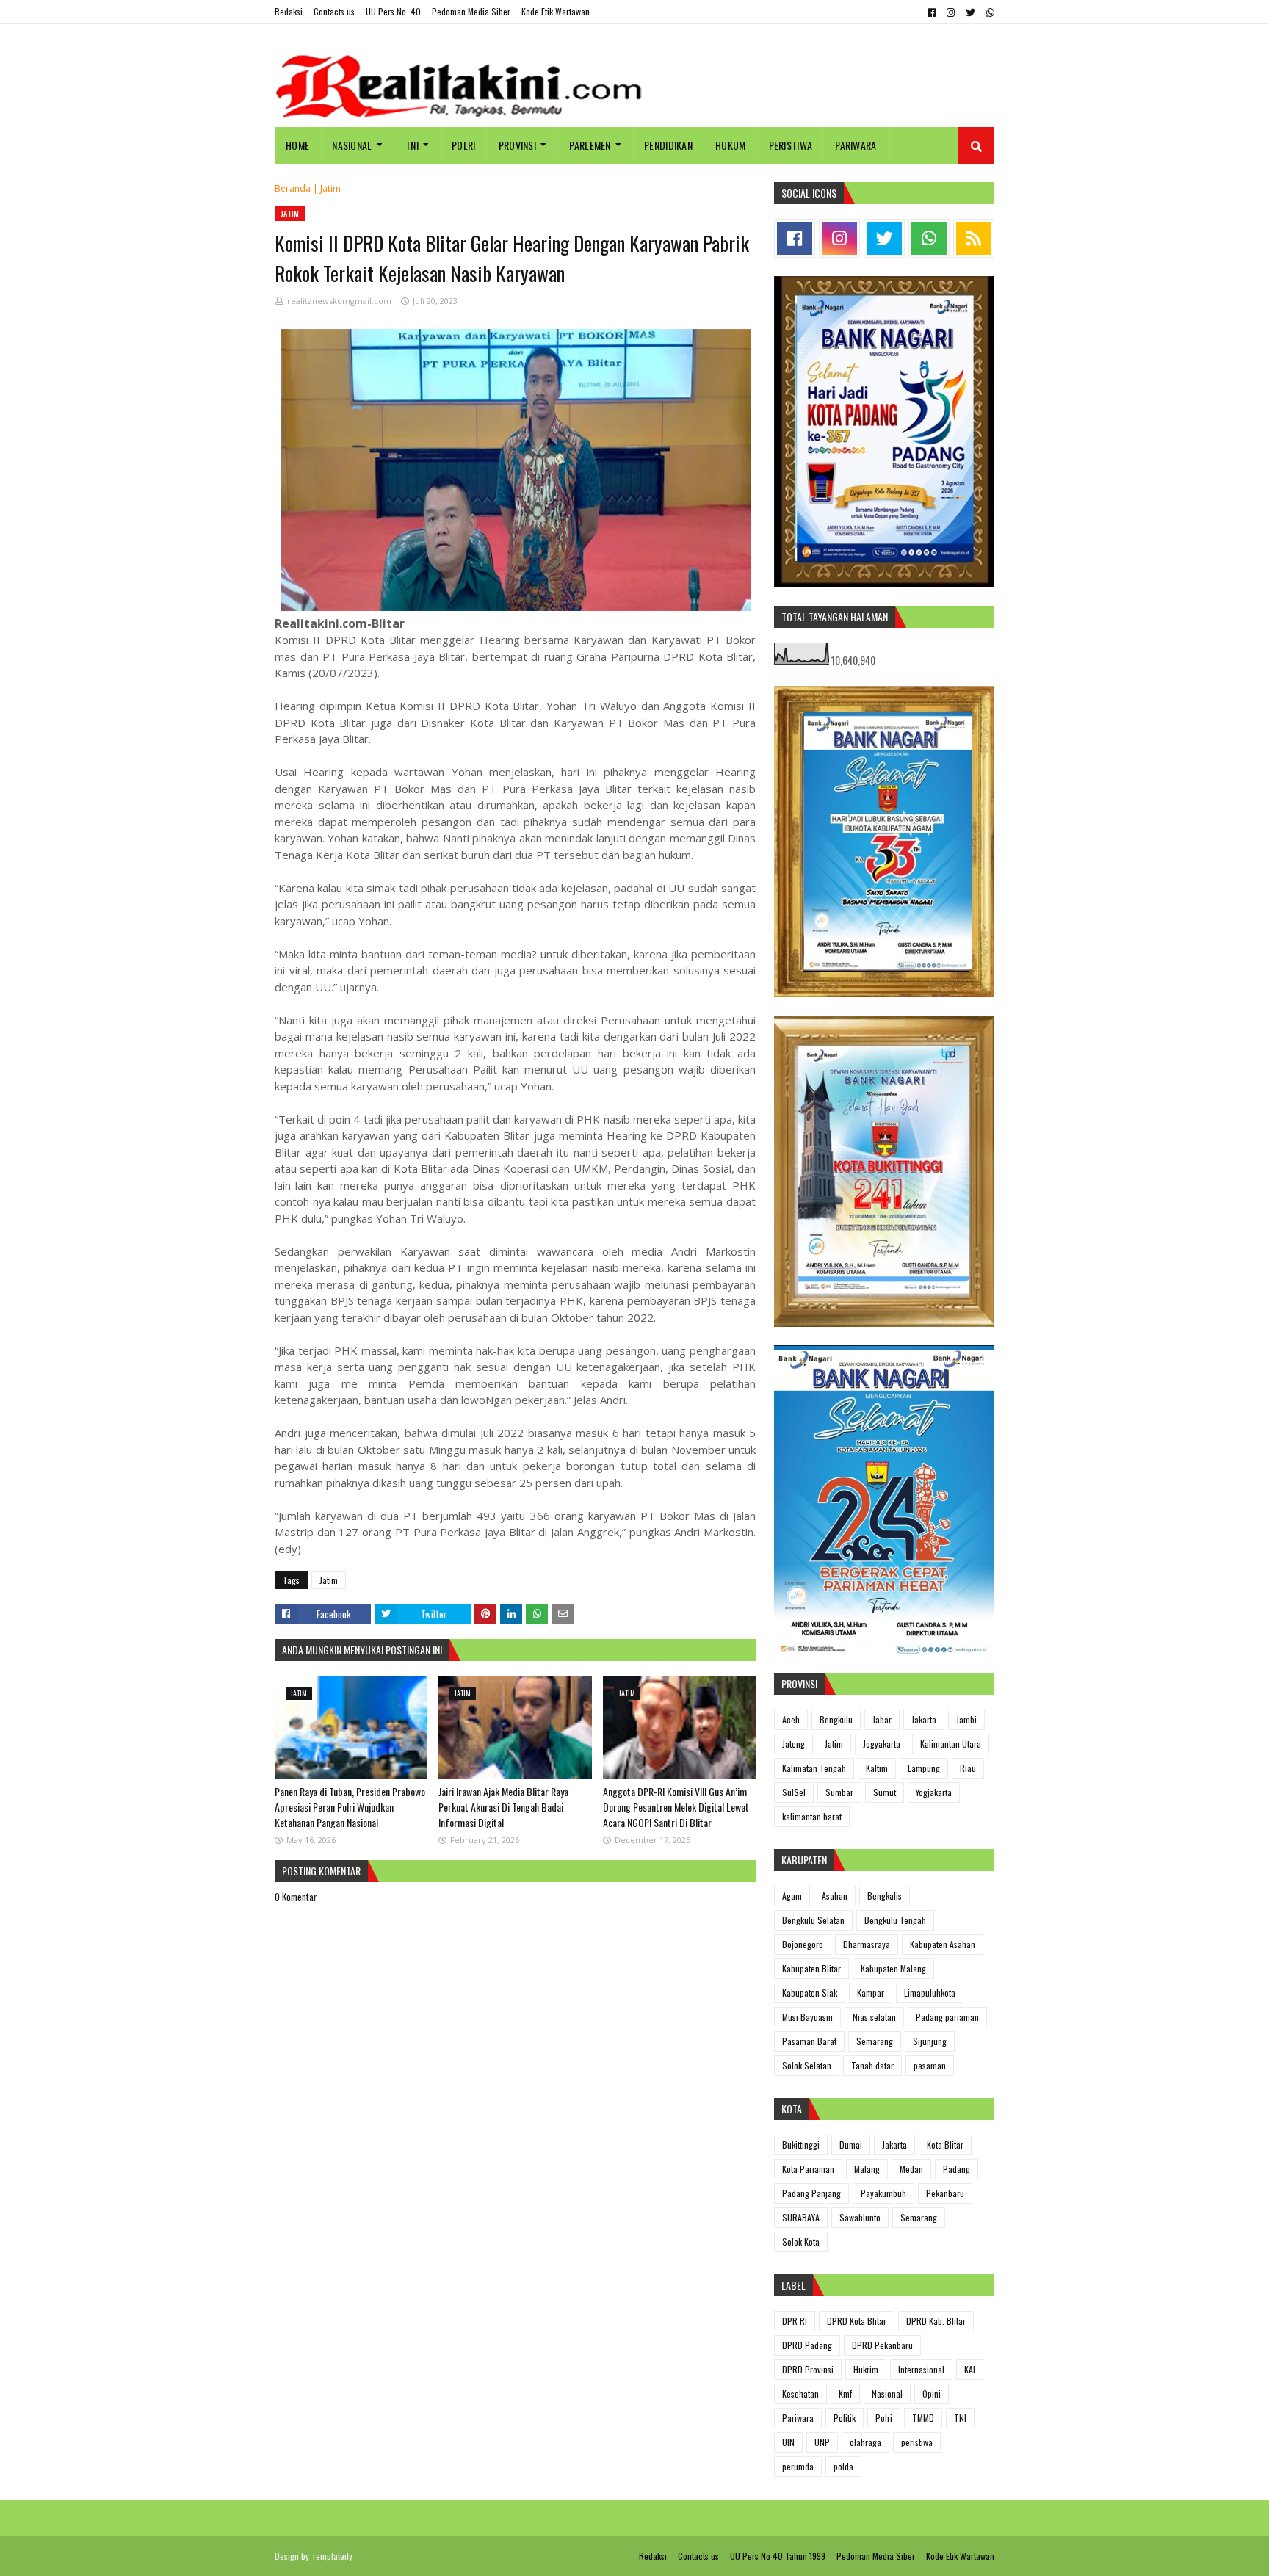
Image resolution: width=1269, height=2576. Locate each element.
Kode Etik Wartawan (556, 11)
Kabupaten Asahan (943, 1944)
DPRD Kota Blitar (857, 2321)
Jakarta (924, 1719)
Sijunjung (930, 2041)
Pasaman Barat (809, 2041)
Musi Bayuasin (807, 2017)
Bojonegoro (803, 1944)
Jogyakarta (882, 1744)
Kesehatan (800, 2394)
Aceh (791, 1719)
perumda (798, 2466)
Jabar (882, 1719)
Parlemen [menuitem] (590, 145)
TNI (960, 2418)
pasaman (930, 2065)
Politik (845, 2418)
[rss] (974, 238)
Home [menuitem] (297, 145)
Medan (911, 2169)
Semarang (875, 2041)
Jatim (330, 188)
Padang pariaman (947, 2017)
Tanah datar (872, 2065)
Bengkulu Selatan (813, 1920)
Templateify (332, 2556)
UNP (822, 2442)
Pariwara (798, 2418)
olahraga (865, 2442)
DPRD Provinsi (808, 2369)
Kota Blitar (945, 2145)
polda (843, 2466)
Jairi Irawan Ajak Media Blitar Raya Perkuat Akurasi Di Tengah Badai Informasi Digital (503, 1807)
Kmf (845, 2394)
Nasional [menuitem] (352, 145)
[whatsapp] (988, 12)
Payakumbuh (883, 2193)
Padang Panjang (811, 2193)
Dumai (851, 2145)
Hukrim (866, 2369)
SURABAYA (801, 2217)
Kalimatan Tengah (814, 1768)
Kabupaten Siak (810, 1993)
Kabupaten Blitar (811, 1968)
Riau (968, 1768)
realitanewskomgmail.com (339, 301)
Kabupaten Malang (893, 1968)
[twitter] (970, 12)
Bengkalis (885, 1896)
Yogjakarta (934, 1792)
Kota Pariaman (808, 2169)
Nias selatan (874, 2017)
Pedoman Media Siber (471, 11)
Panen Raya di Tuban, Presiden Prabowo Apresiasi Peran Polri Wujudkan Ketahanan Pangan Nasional (350, 1807)
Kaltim (877, 1768)
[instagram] (951, 12)
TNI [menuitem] (412, 145)
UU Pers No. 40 (393, 11)
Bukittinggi (801, 2145)
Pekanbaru (945, 2193)
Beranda (293, 188)
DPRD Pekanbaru (882, 2345)
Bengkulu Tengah (895, 1920)
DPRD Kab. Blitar (936, 2321)
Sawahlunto (860, 2217)
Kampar (871, 1993)
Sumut (885, 1792)
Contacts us (334, 11)
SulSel (794, 1792)
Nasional (887, 2394)
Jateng (793, 1744)
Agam (792, 1896)
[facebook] (932, 12)
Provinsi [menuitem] (517, 145)
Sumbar (839, 1792)
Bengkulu (836, 1719)
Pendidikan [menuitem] (668, 145)
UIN (788, 2442)
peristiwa (917, 2442)
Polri (884, 2418)
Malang (867, 2169)
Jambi (966, 1719)
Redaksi (289, 11)
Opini (932, 2394)
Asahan (835, 1896)
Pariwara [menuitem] (856, 145)
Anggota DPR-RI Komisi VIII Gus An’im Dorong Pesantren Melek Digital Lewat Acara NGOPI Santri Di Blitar (676, 1807)
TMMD (923, 2418)
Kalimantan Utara (951, 1744)
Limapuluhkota (930, 1993)
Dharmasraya (867, 1944)
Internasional (921, 2369)
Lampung (924, 1768)
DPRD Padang (807, 2345)
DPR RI (795, 2321)
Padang (957, 2169)
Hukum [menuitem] (731, 145)
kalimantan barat (812, 1816)
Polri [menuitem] (464, 145)
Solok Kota (801, 2242)
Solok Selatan (807, 2065)
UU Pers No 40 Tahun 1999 (778, 2556)
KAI (970, 2369)
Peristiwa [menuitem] (791, 145)
